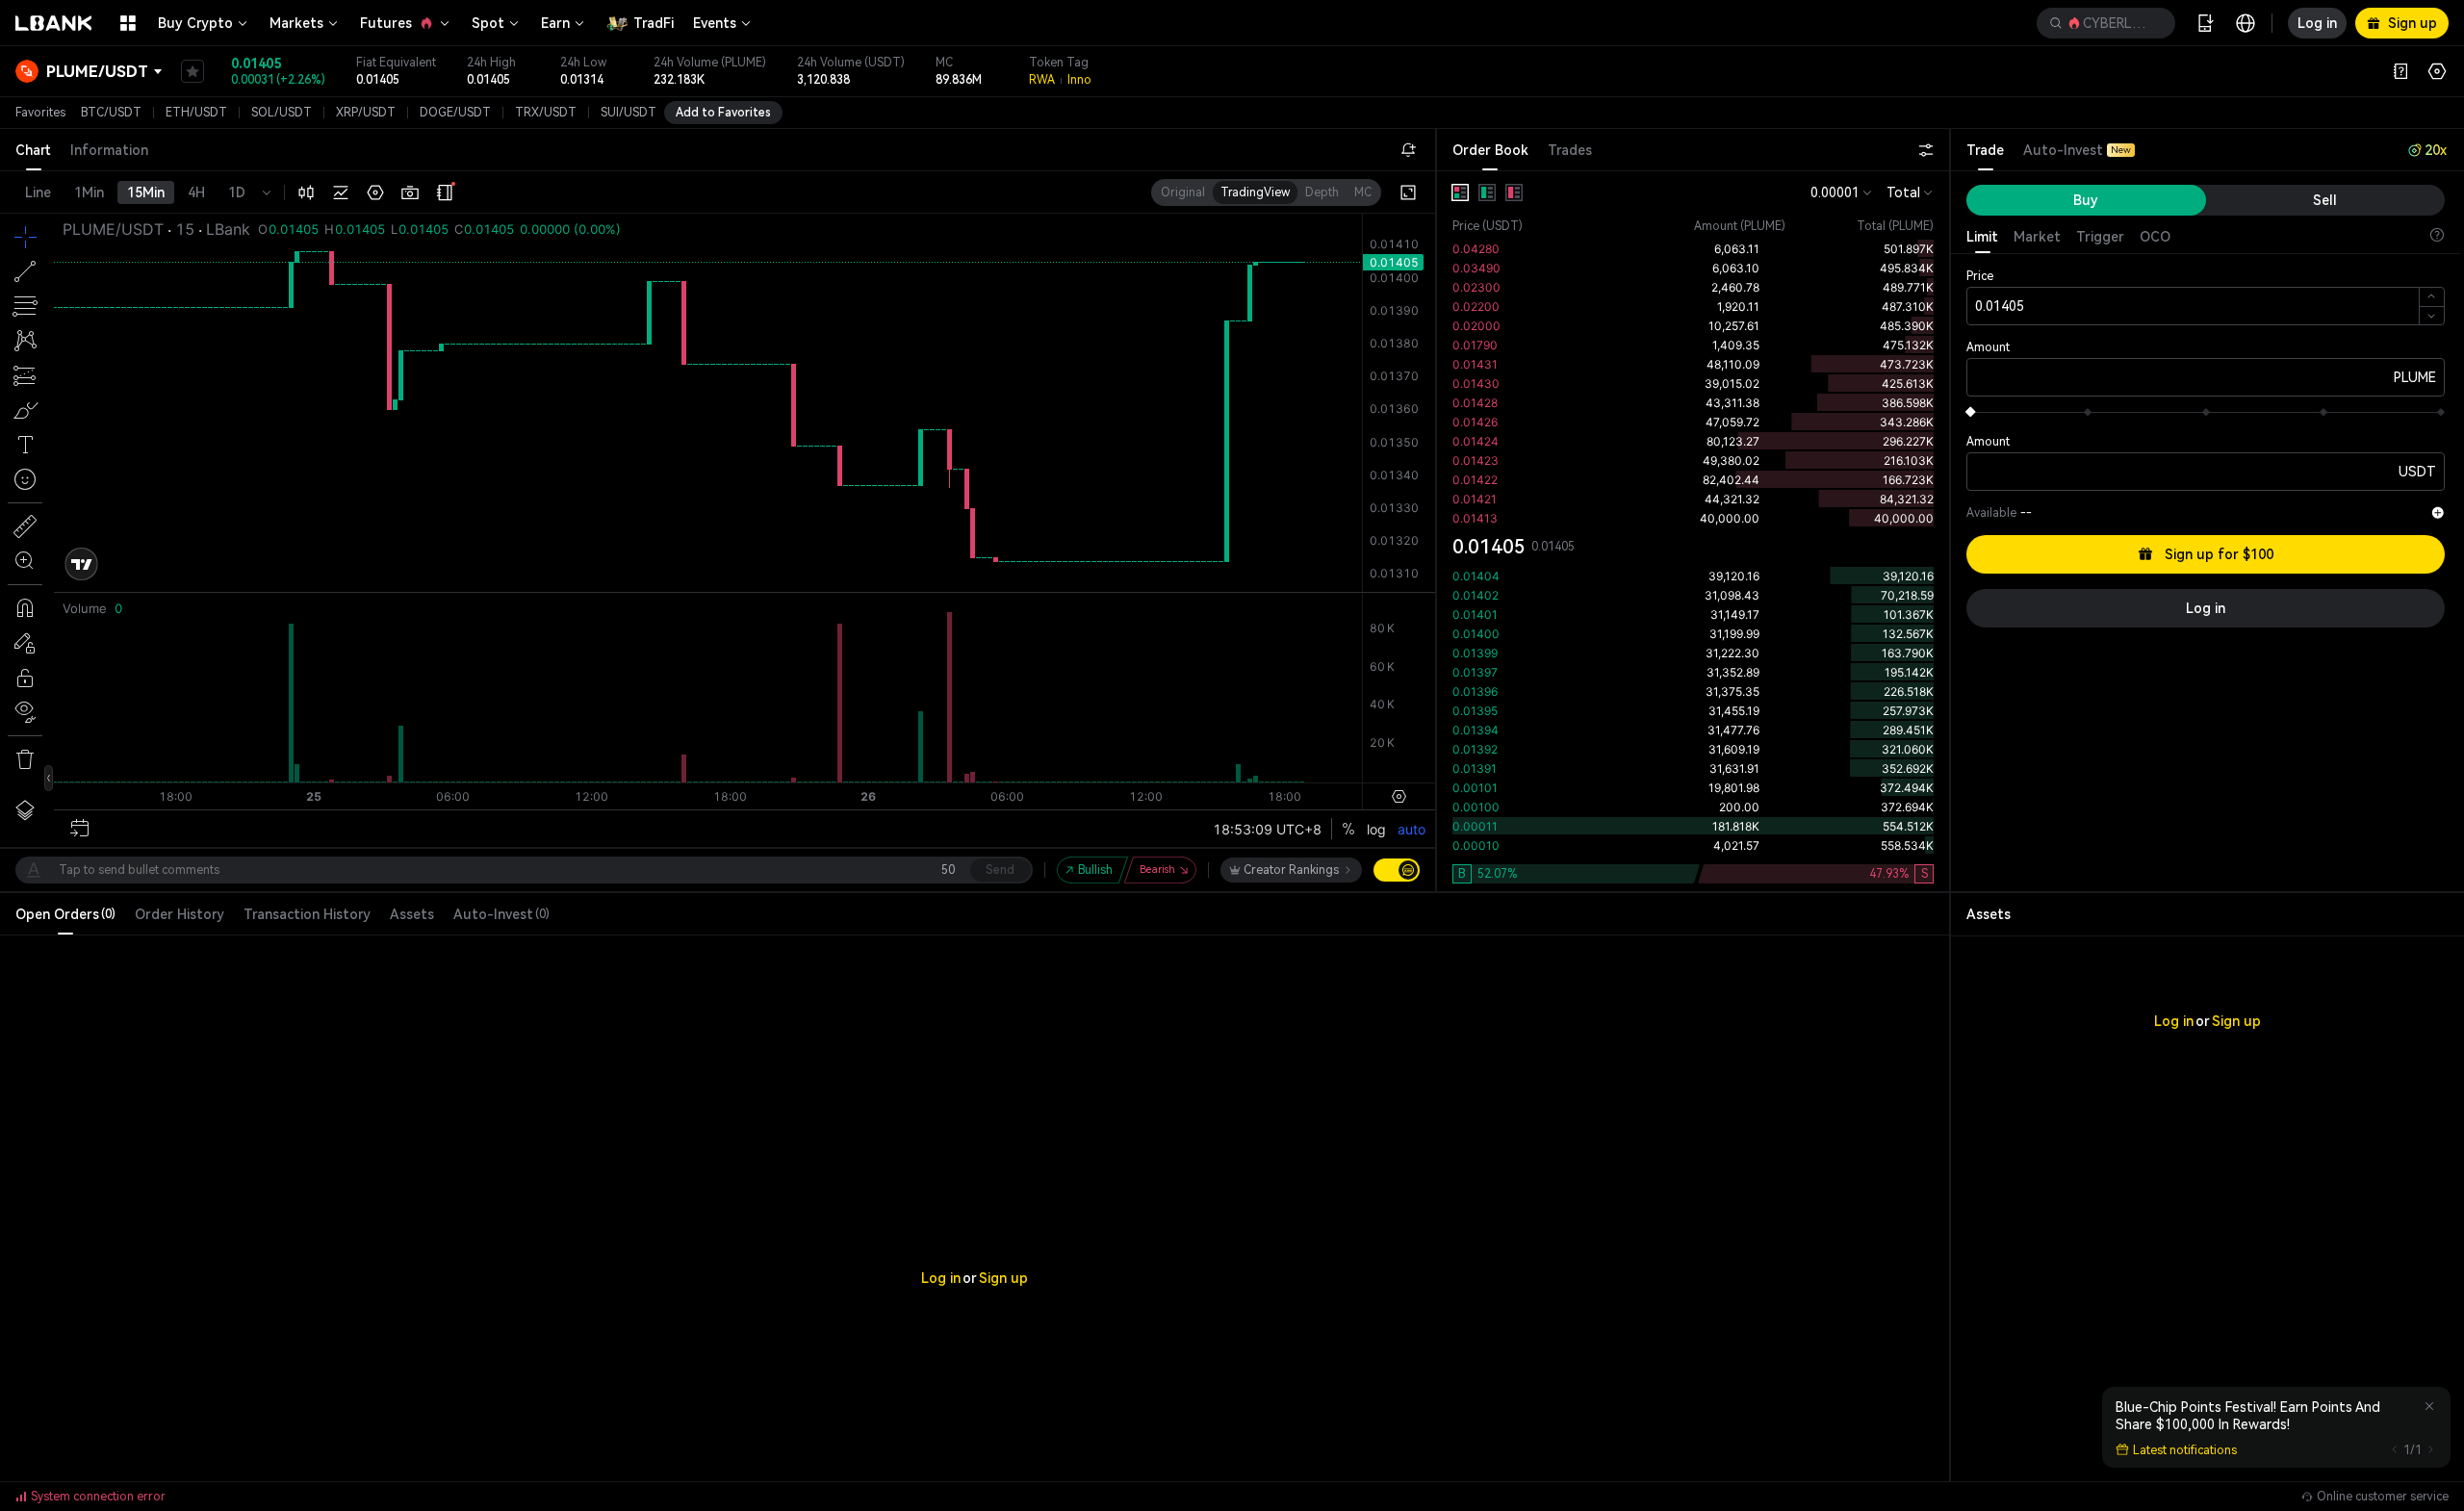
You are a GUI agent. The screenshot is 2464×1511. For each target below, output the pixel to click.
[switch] (1397, 870)
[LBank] (54, 23)
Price (1980, 276)
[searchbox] (2102, 23)
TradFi (654, 23)
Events (715, 23)
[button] (2106, 23)
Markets (296, 23)
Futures (386, 23)
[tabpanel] (1693, 531)
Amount (1988, 347)
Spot (488, 23)
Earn (555, 23)
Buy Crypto (195, 23)
